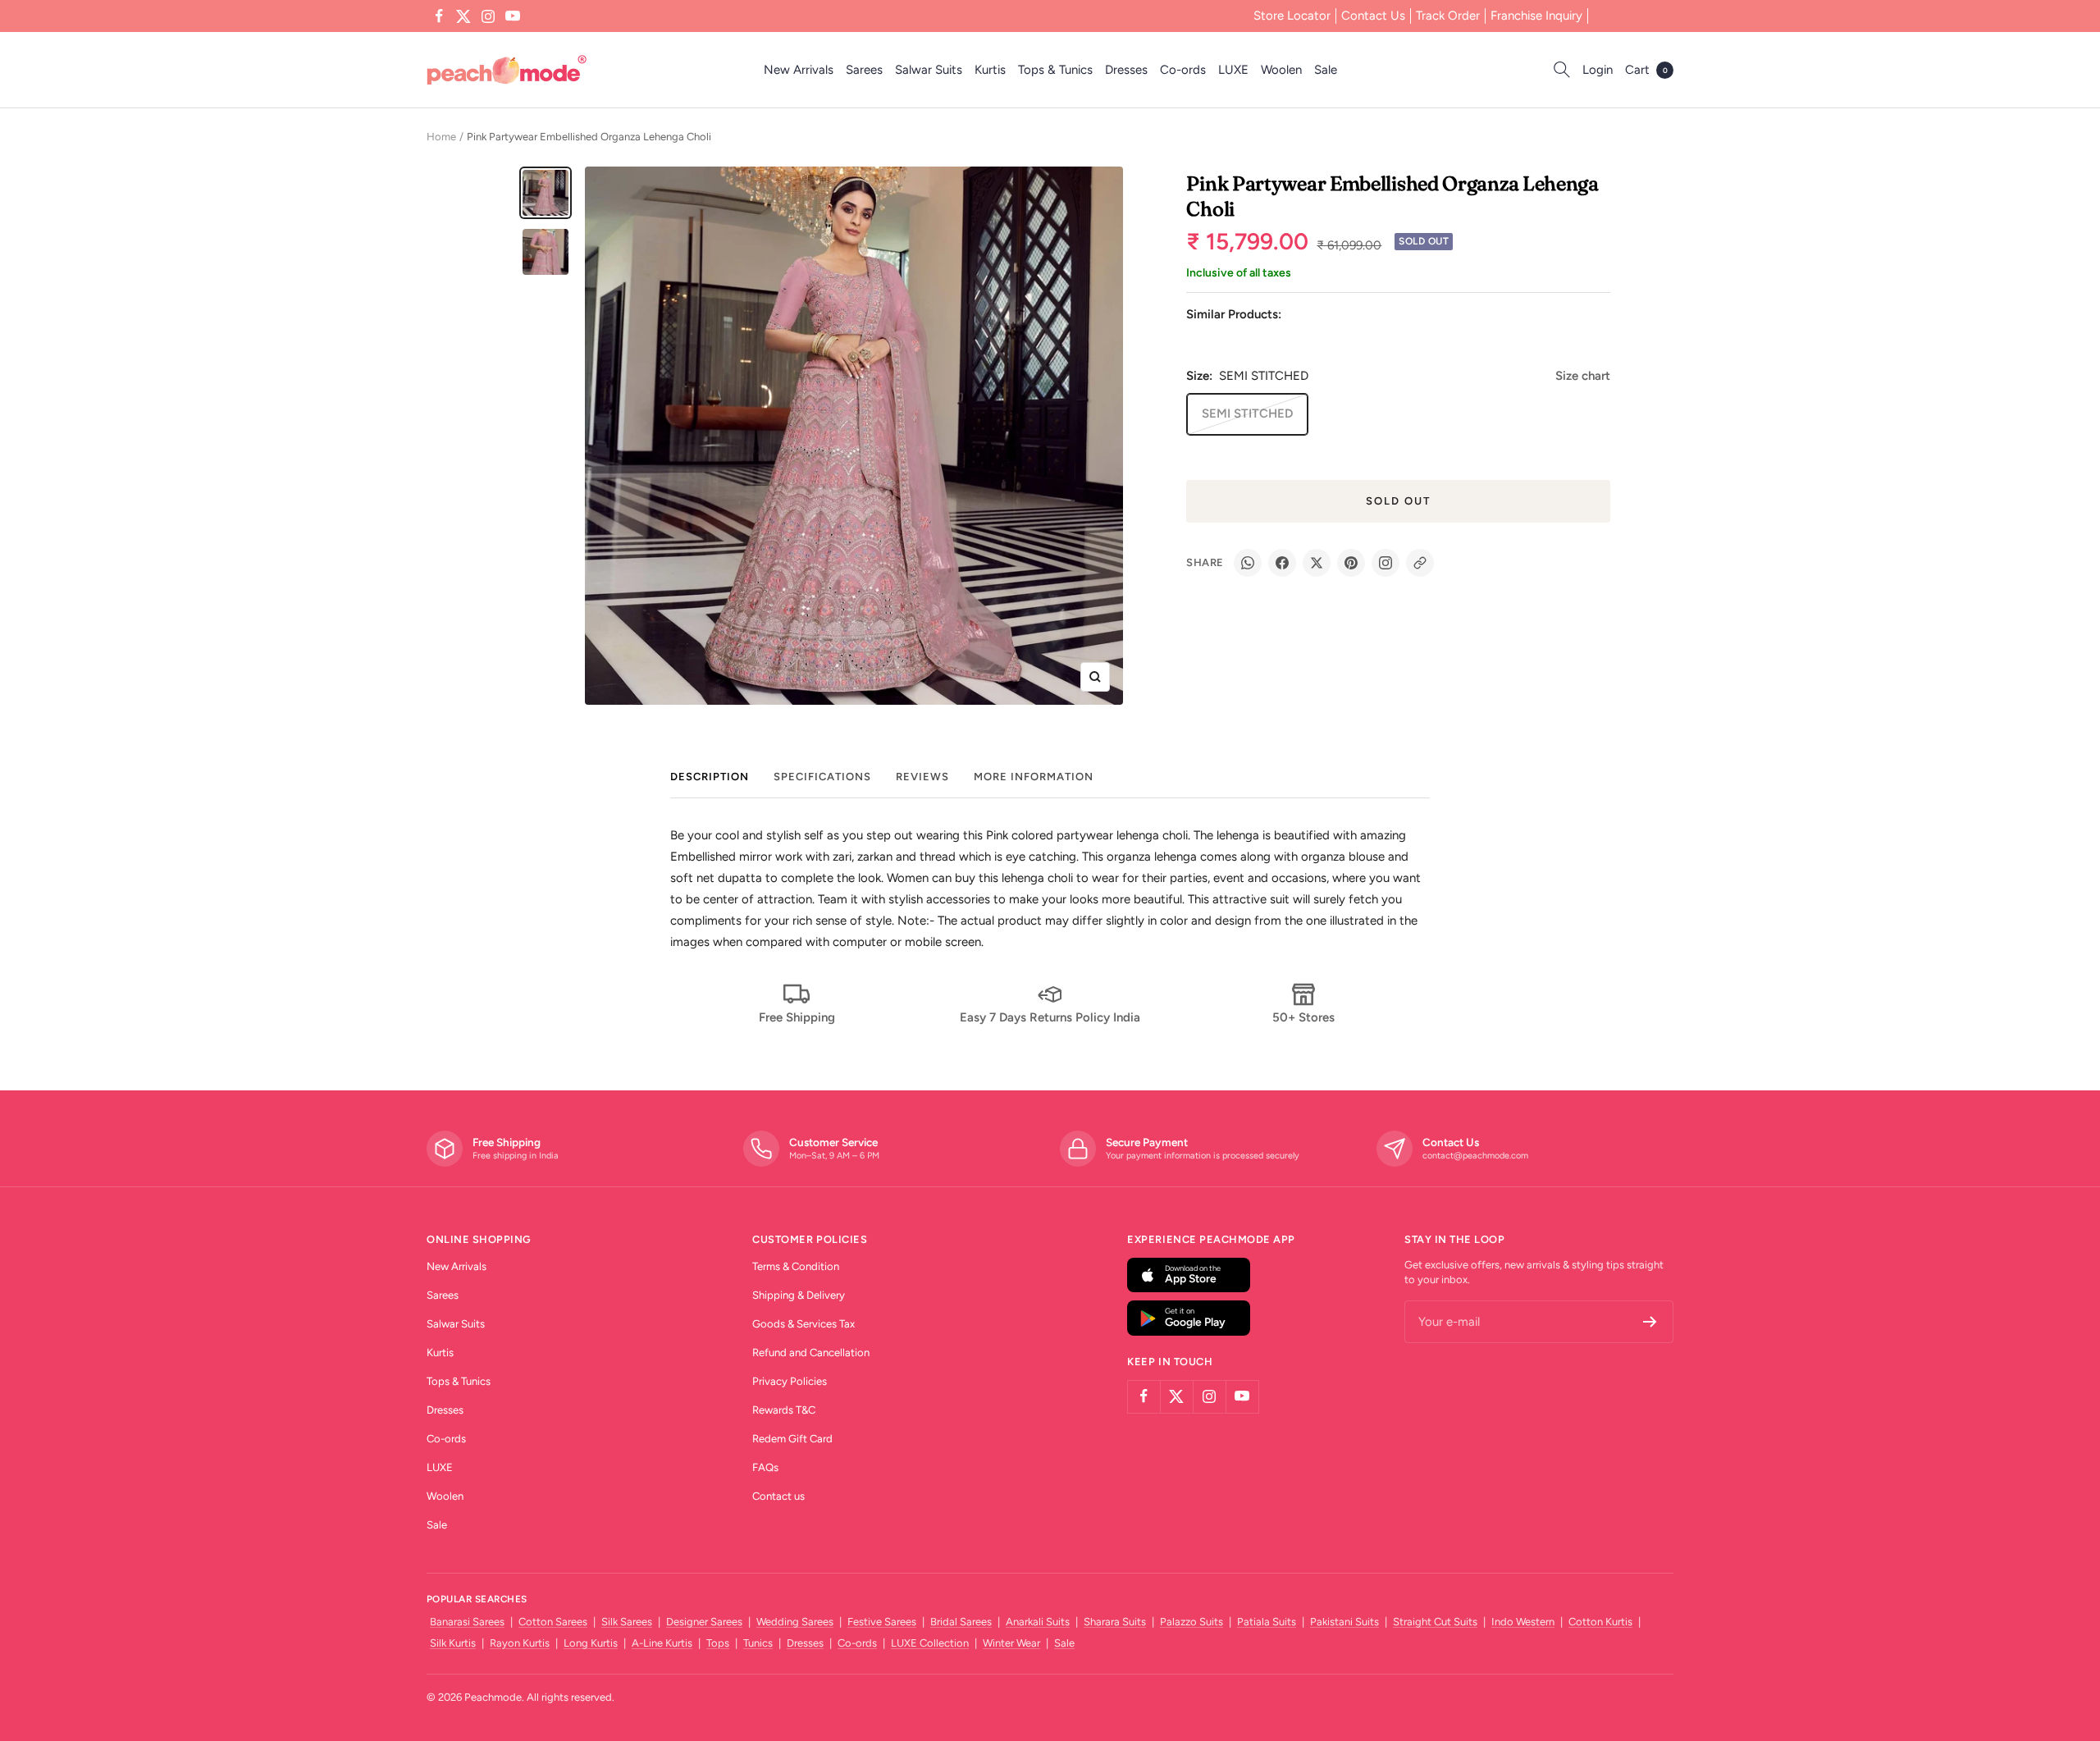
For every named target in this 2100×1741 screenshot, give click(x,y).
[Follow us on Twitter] (463, 16)
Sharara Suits (1115, 1622)
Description (710, 777)
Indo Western (1523, 1622)
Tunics (758, 1643)
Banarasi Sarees (467, 1622)
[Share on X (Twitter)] (1317, 563)
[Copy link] (1420, 563)
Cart (1646, 70)
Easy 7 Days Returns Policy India (1050, 1017)
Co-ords (1183, 70)
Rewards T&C (784, 1410)
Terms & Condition (796, 1266)
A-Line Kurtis (662, 1643)
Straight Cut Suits (1435, 1622)
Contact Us (1373, 16)
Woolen (1281, 70)
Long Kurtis (591, 1643)
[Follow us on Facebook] (439, 16)
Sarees (864, 70)
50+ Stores (1303, 1017)
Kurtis (990, 70)
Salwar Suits (929, 70)
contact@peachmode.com (1475, 1156)
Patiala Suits (1267, 1622)
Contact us (778, 1496)
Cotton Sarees (553, 1622)
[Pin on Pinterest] (1351, 563)
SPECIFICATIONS (822, 777)
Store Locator (1292, 16)
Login (1598, 70)
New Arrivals (799, 70)
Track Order (1448, 16)
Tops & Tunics (1055, 70)
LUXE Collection (930, 1643)
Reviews (922, 777)
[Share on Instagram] (1386, 563)
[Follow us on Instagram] (488, 16)
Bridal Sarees (961, 1622)
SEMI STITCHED (1247, 414)
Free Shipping (797, 1017)
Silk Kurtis (453, 1643)
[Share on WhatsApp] (1248, 563)
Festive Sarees (882, 1622)
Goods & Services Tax (803, 1324)
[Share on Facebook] (1282, 563)
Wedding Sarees (795, 1622)
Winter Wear (1011, 1643)
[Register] (1650, 1322)
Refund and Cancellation (811, 1353)
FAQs (765, 1467)
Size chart (1583, 376)
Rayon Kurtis (520, 1643)
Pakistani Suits (1344, 1622)
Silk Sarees (627, 1622)
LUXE (1233, 70)
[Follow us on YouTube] (513, 16)
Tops (718, 1643)
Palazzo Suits (1192, 1622)
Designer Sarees (704, 1622)
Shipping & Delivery (799, 1295)
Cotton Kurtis (1600, 1622)
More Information (1034, 777)
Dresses (1126, 70)
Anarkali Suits (1038, 1622)
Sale (1326, 70)
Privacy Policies (790, 1381)
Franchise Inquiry (1536, 16)
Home (441, 137)
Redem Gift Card (792, 1439)
